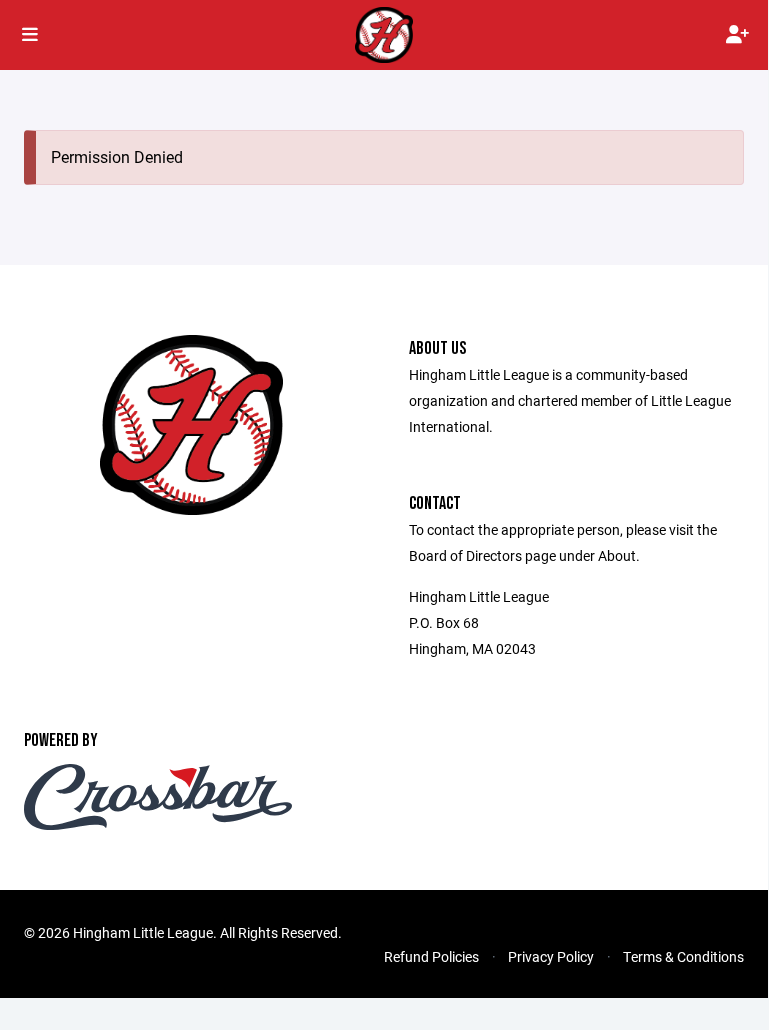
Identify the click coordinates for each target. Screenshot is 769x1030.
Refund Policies (431, 956)
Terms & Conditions (683, 956)
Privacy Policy (551, 956)
